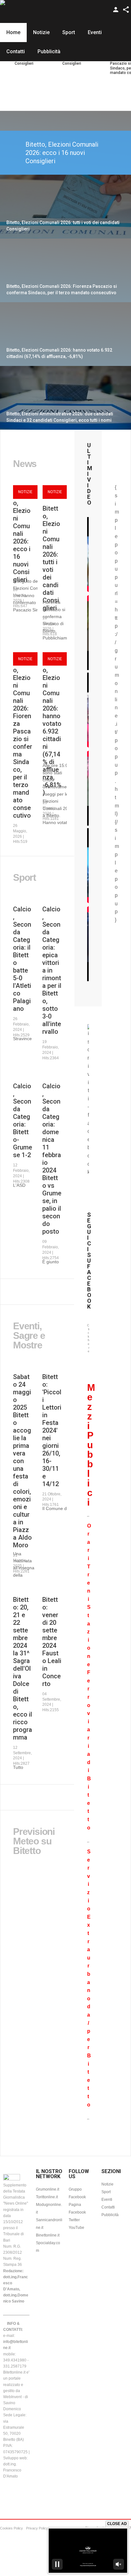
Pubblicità (49, 51)
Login (116, 10)
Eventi (95, 32)
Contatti (16, 51)
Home (13, 32)
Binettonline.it (48, 2235)
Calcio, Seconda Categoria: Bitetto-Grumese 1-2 (23, 1120)
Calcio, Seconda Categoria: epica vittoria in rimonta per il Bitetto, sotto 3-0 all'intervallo (52, 970)
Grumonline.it (48, 2189)
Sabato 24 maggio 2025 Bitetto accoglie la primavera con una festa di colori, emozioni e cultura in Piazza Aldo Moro (22, 1461)
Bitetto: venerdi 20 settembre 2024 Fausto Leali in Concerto (52, 1642)
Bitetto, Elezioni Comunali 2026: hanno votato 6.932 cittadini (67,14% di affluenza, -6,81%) (52, 727)
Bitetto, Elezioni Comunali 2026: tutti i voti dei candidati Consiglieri (51, 558)
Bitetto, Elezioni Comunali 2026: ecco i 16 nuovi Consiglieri (62, 153)
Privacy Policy (37, 2528)
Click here (88, 1338)
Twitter (74, 2220)
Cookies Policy (11, 2528)
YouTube (76, 2228)
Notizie (41, 32)
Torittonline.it (47, 2197)
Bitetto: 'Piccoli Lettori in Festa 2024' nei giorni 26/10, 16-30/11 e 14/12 (52, 1430)
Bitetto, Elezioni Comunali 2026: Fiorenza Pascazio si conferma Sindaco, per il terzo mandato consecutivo (23, 739)
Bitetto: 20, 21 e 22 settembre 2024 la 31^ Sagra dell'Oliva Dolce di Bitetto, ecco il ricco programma (23, 1668)
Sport (69, 32)
